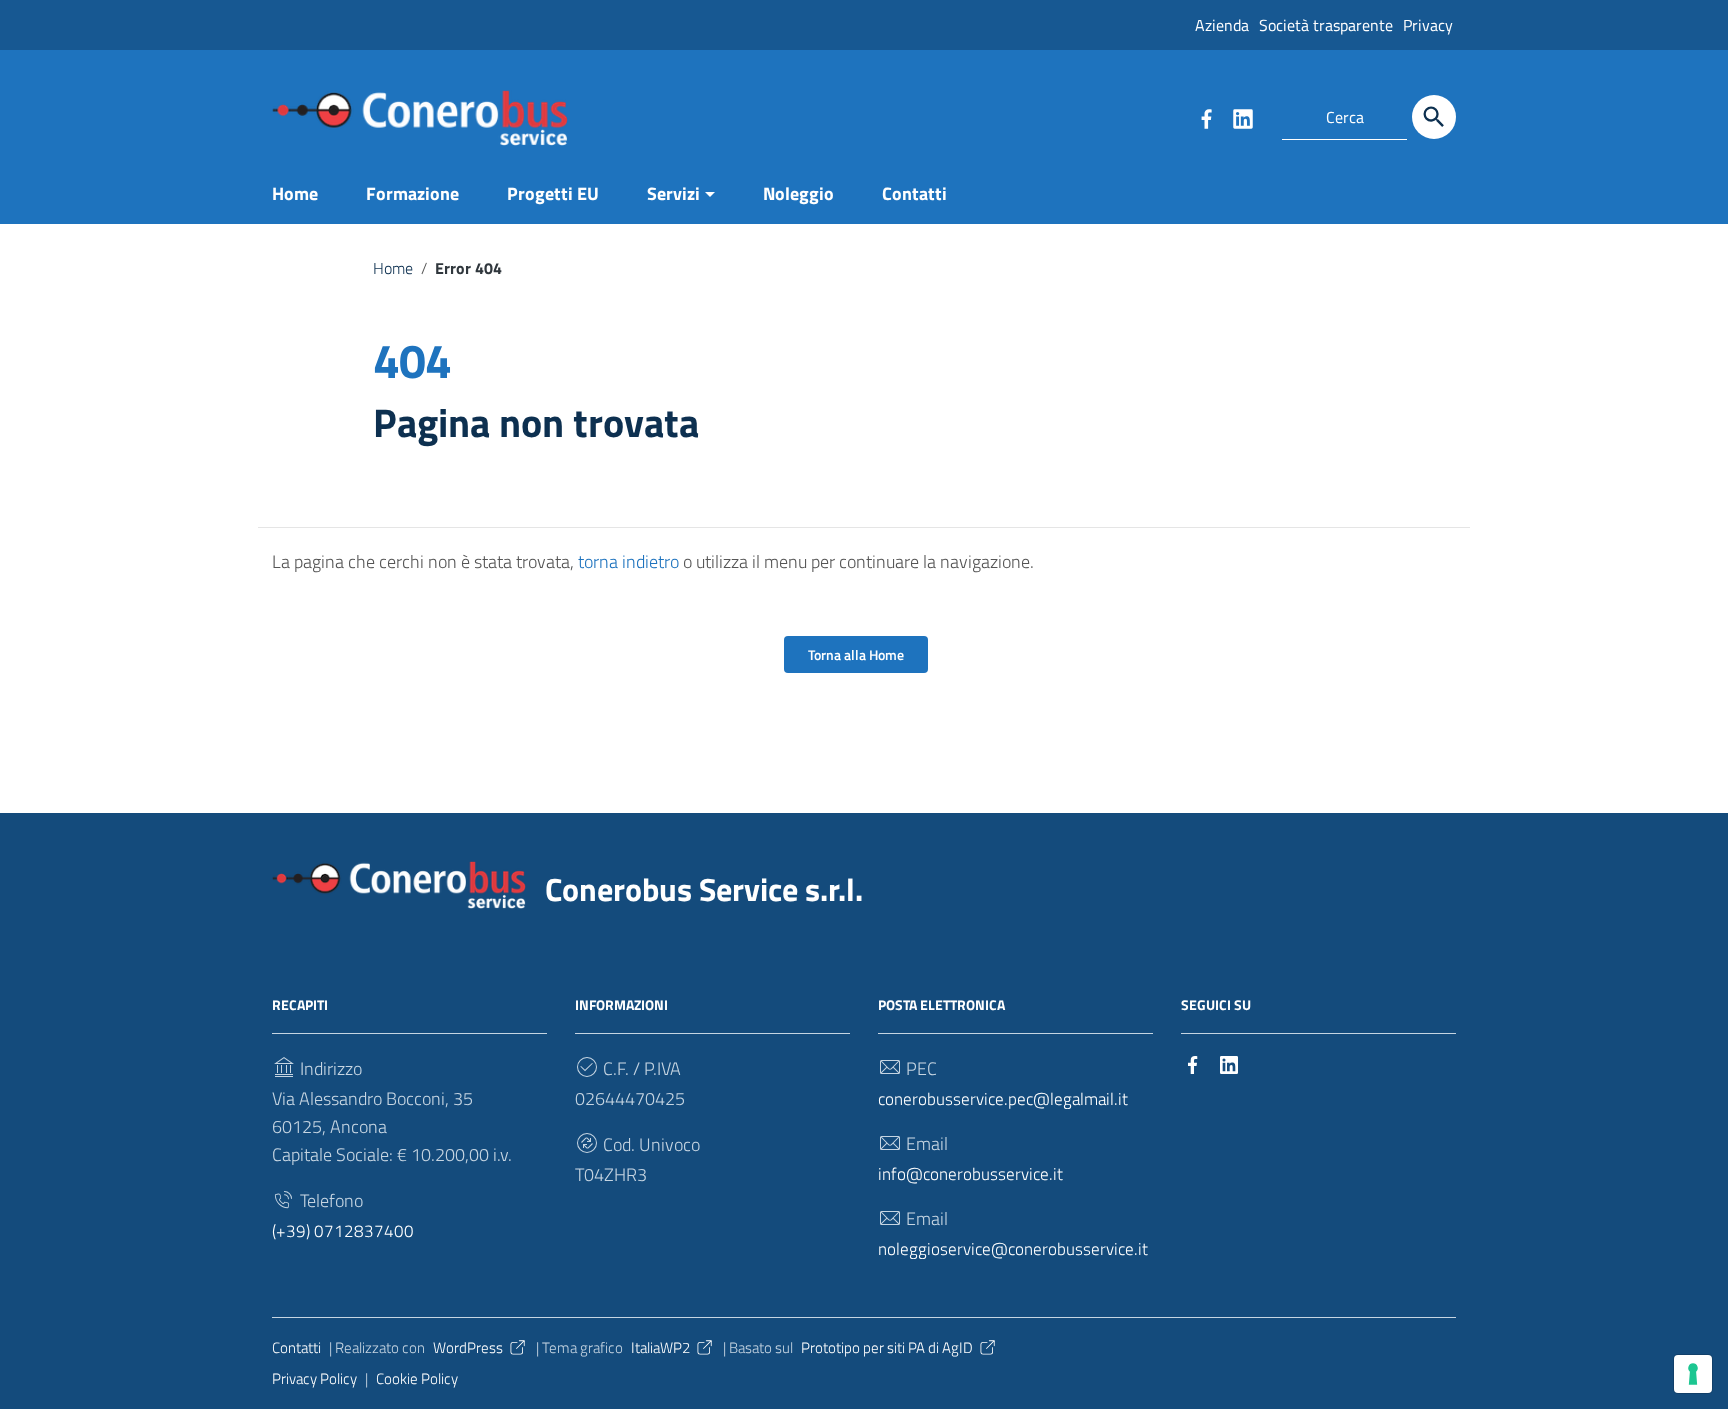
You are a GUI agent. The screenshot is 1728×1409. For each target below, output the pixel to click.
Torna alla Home (856, 654)
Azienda (1222, 25)
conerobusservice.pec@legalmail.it (1003, 1098)
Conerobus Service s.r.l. (704, 889)
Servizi (673, 193)
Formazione (412, 193)
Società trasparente (1326, 25)
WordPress (468, 1347)
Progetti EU (553, 193)
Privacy (1428, 25)
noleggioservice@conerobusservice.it (1013, 1248)
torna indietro (628, 561)
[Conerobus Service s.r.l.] (420, 116)
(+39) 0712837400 (343, 1230)
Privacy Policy (314, 1378)
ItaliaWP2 (660, 1347)
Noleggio (798, 193)
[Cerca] (1434, 117)
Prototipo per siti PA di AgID (887, 1347)
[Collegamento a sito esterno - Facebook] (1206, 117)
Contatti (914, 193)
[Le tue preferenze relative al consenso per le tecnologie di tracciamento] (1693, 1374)
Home (295, 193)
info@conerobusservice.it (970, 1173)
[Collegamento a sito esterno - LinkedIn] (1242, 117)
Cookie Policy (417, 1378)
